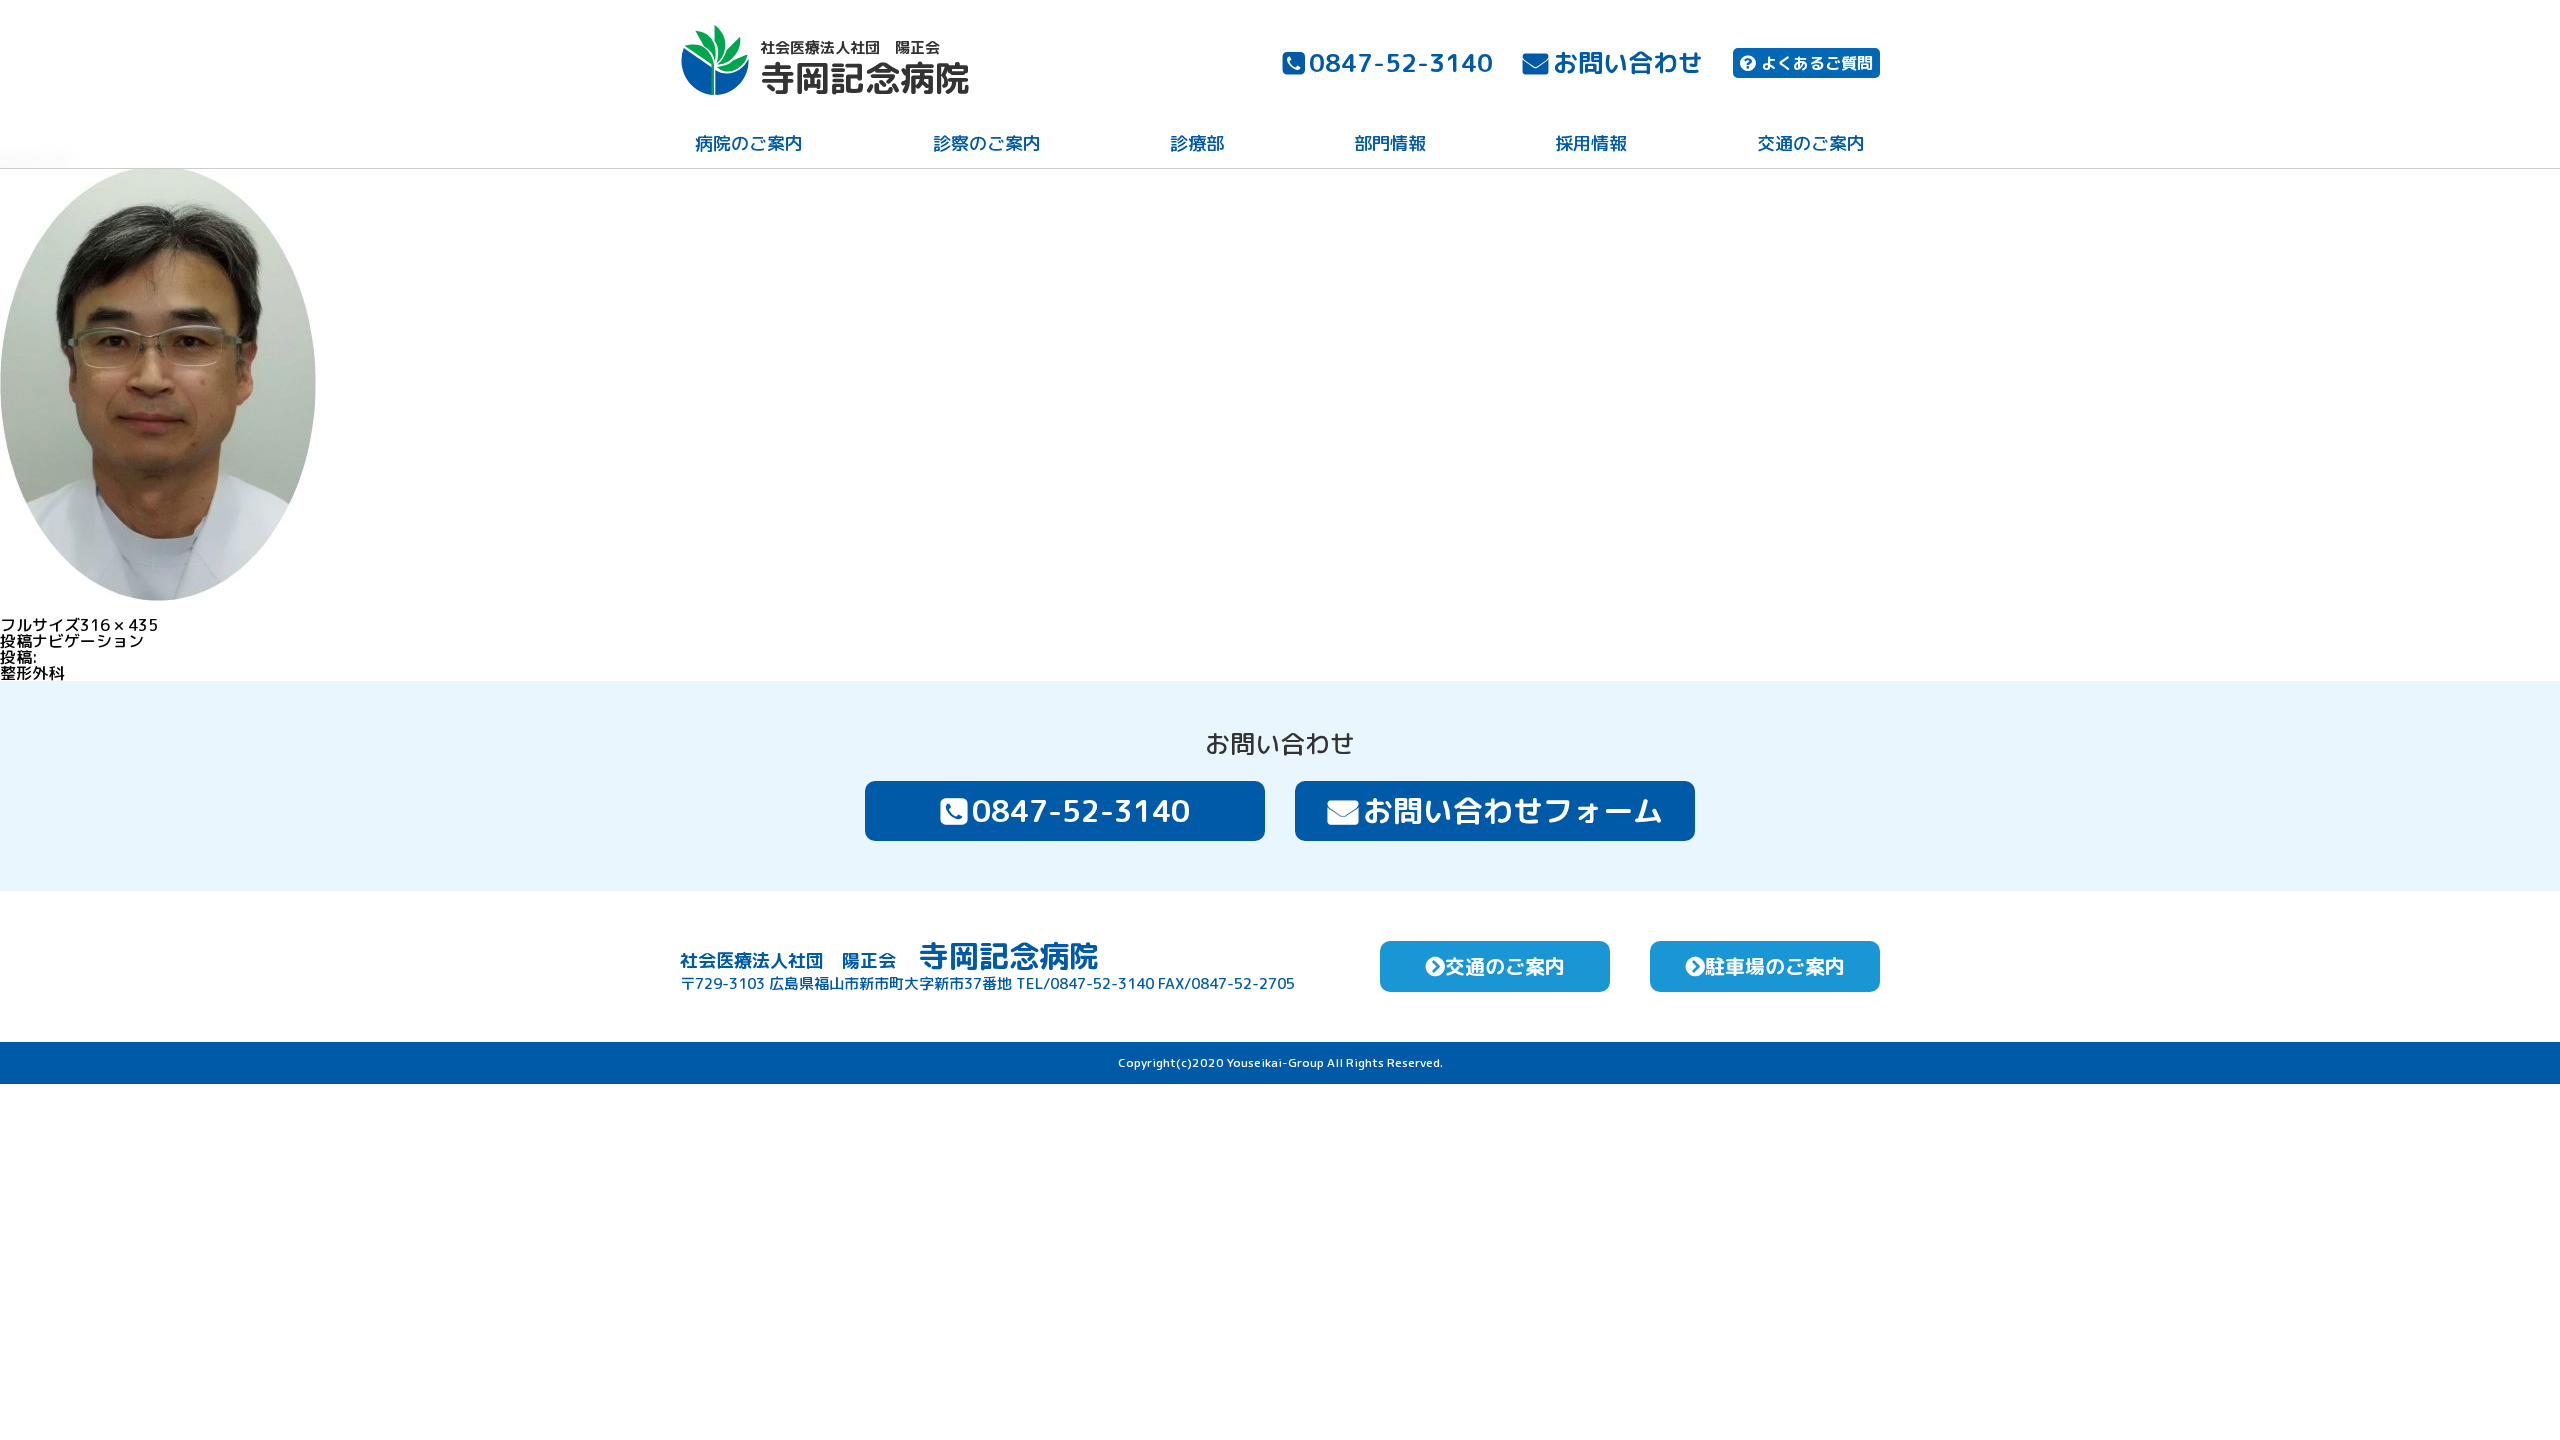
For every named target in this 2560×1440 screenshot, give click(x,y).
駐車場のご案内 (1775, 966)
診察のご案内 (987, 143)
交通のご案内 (1811, 143)
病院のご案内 (749, 143)
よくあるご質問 (1817, 63)
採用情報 (1591, 143)
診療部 (1197, 143)
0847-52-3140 (1401, 62)
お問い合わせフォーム (1513, 811)
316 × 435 (119, 625)
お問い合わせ (1628, 62)
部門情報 (1390, 143)
